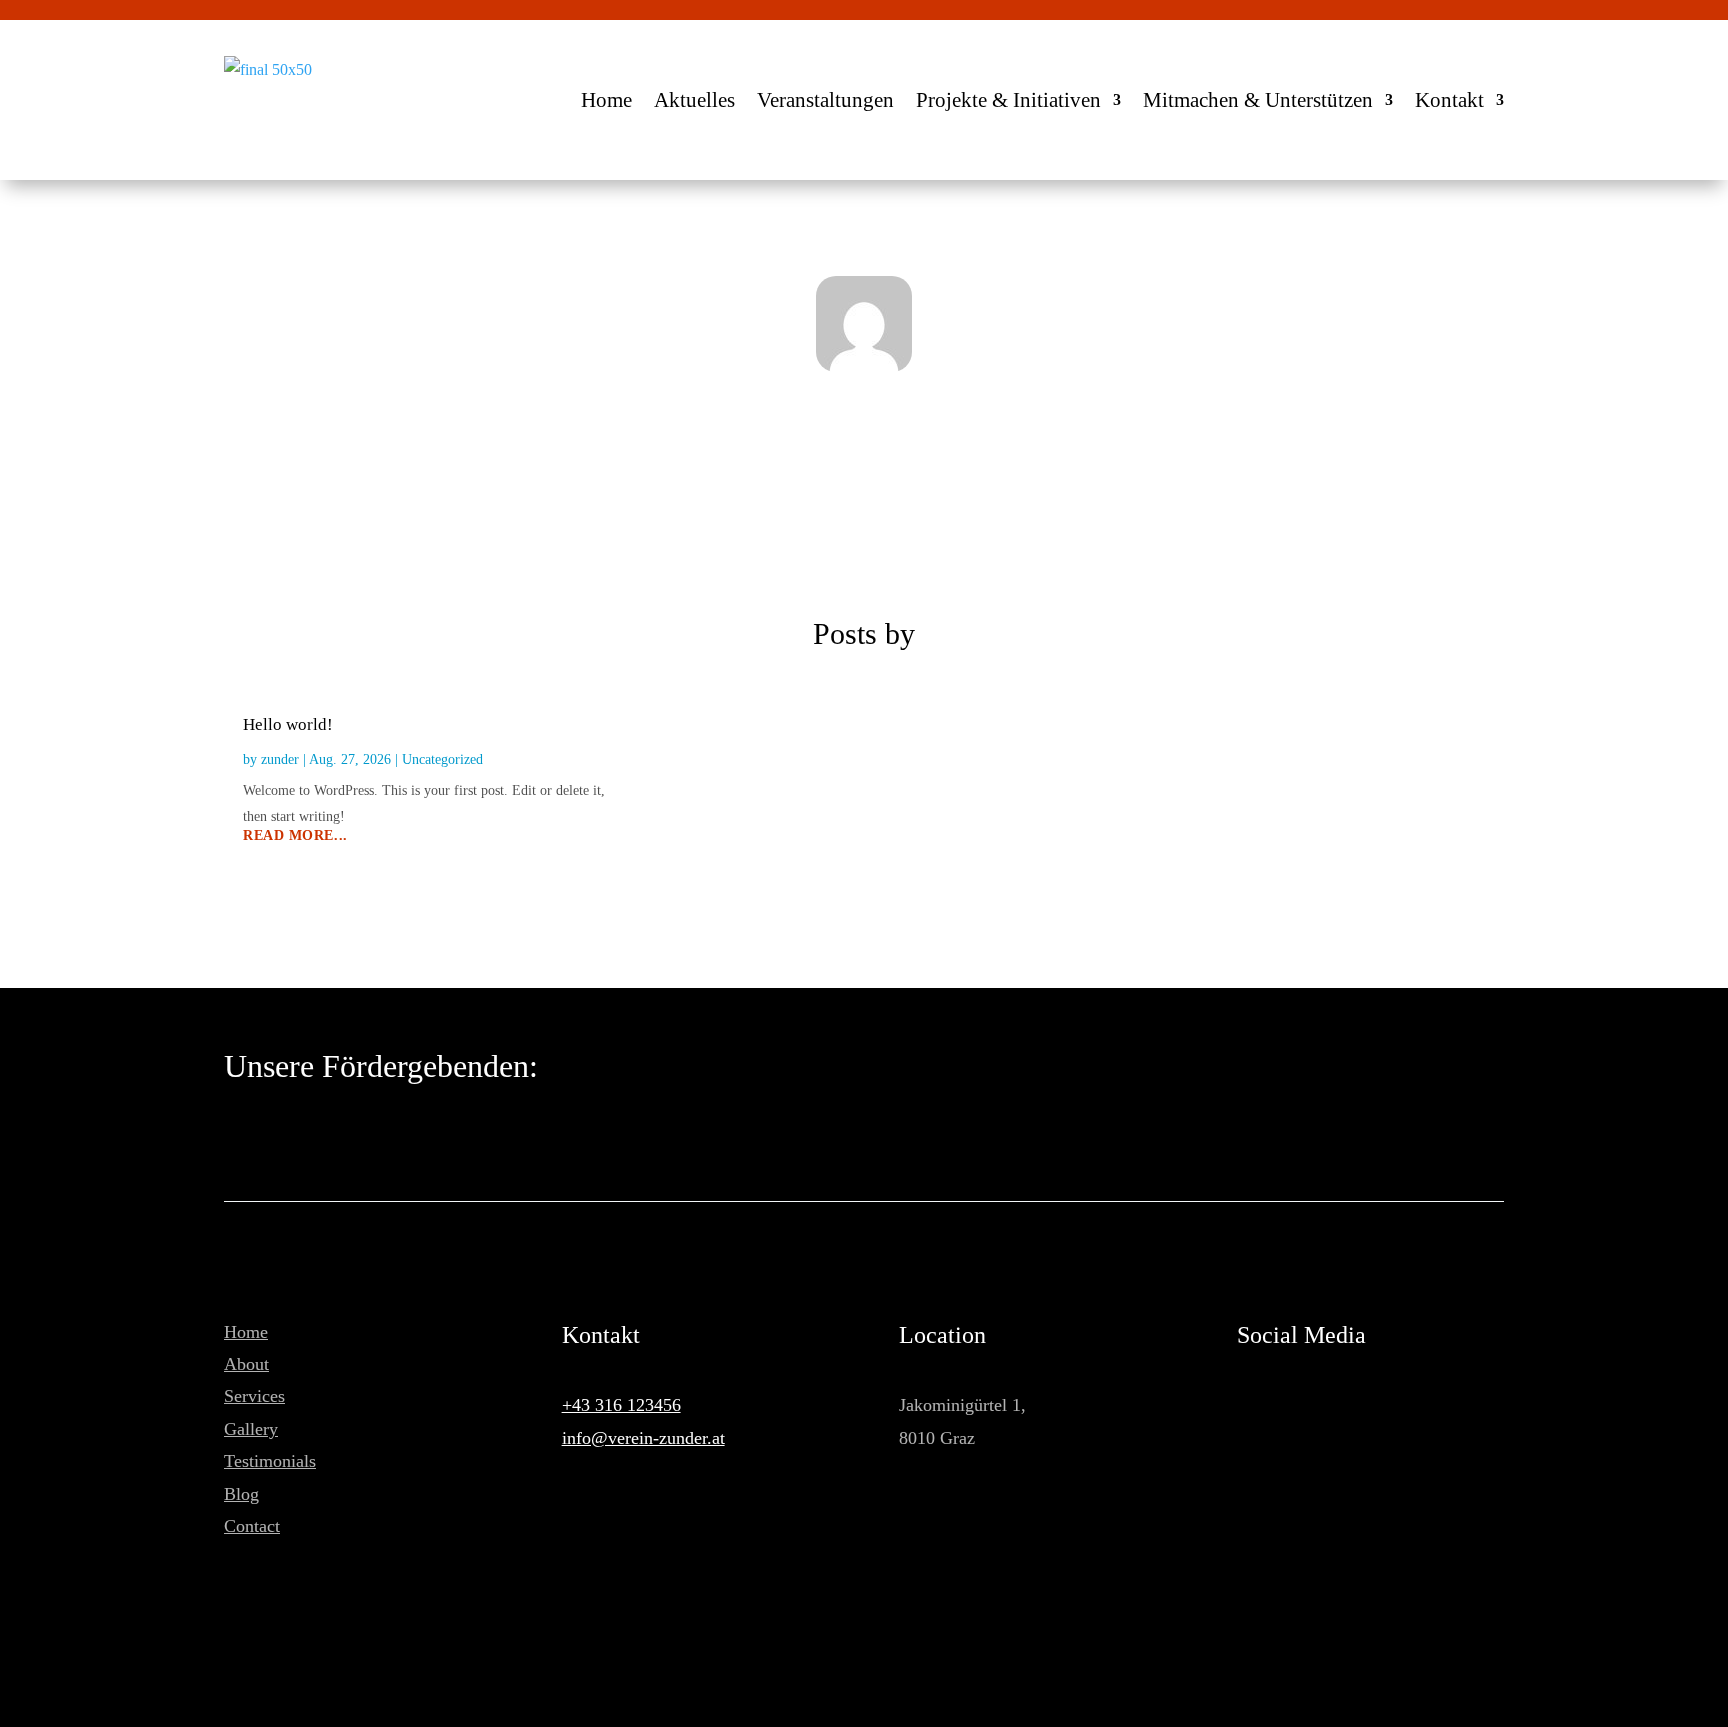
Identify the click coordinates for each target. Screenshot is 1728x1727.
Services (254, 1396)
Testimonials (270, 1461)
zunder (280, 759)
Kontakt (1449, 100)
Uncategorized (442, 759)
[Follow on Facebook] (1245, 1405)
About (246, 1364)
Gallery (251, 1429)
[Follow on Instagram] (1287, 1405)
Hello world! (288, 724)
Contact (252, 1526)
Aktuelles (694, 100)
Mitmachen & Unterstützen (1258, 100)
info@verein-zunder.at (643, 1438)
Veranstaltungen (825, 100)
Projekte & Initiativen (1008, 100)
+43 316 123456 (621, 1405)
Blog (241, 1494)
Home (606, 100)
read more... (295, 836)
